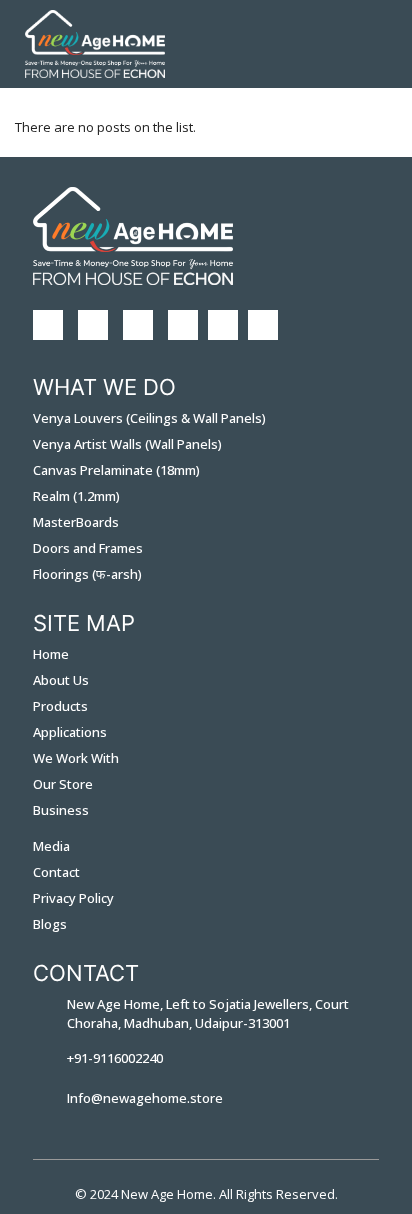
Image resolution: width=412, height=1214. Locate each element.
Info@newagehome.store (145, 1098)
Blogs (50, 924)
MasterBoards (76, 522)
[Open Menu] (374, 44)
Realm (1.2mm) (76, 496)
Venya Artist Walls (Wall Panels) (127, 444)
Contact (56, 872)
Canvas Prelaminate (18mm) (116, 470)
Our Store (63, 784)
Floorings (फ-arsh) (87, 574)
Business (61, 810)
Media (51, 846)
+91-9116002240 (115, 1058)
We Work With (76, 758)
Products (60, 706)
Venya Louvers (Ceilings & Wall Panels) (149, 418)
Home (51, 654)
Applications (70, 732)
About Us (61, 680)
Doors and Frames (88, 548)
